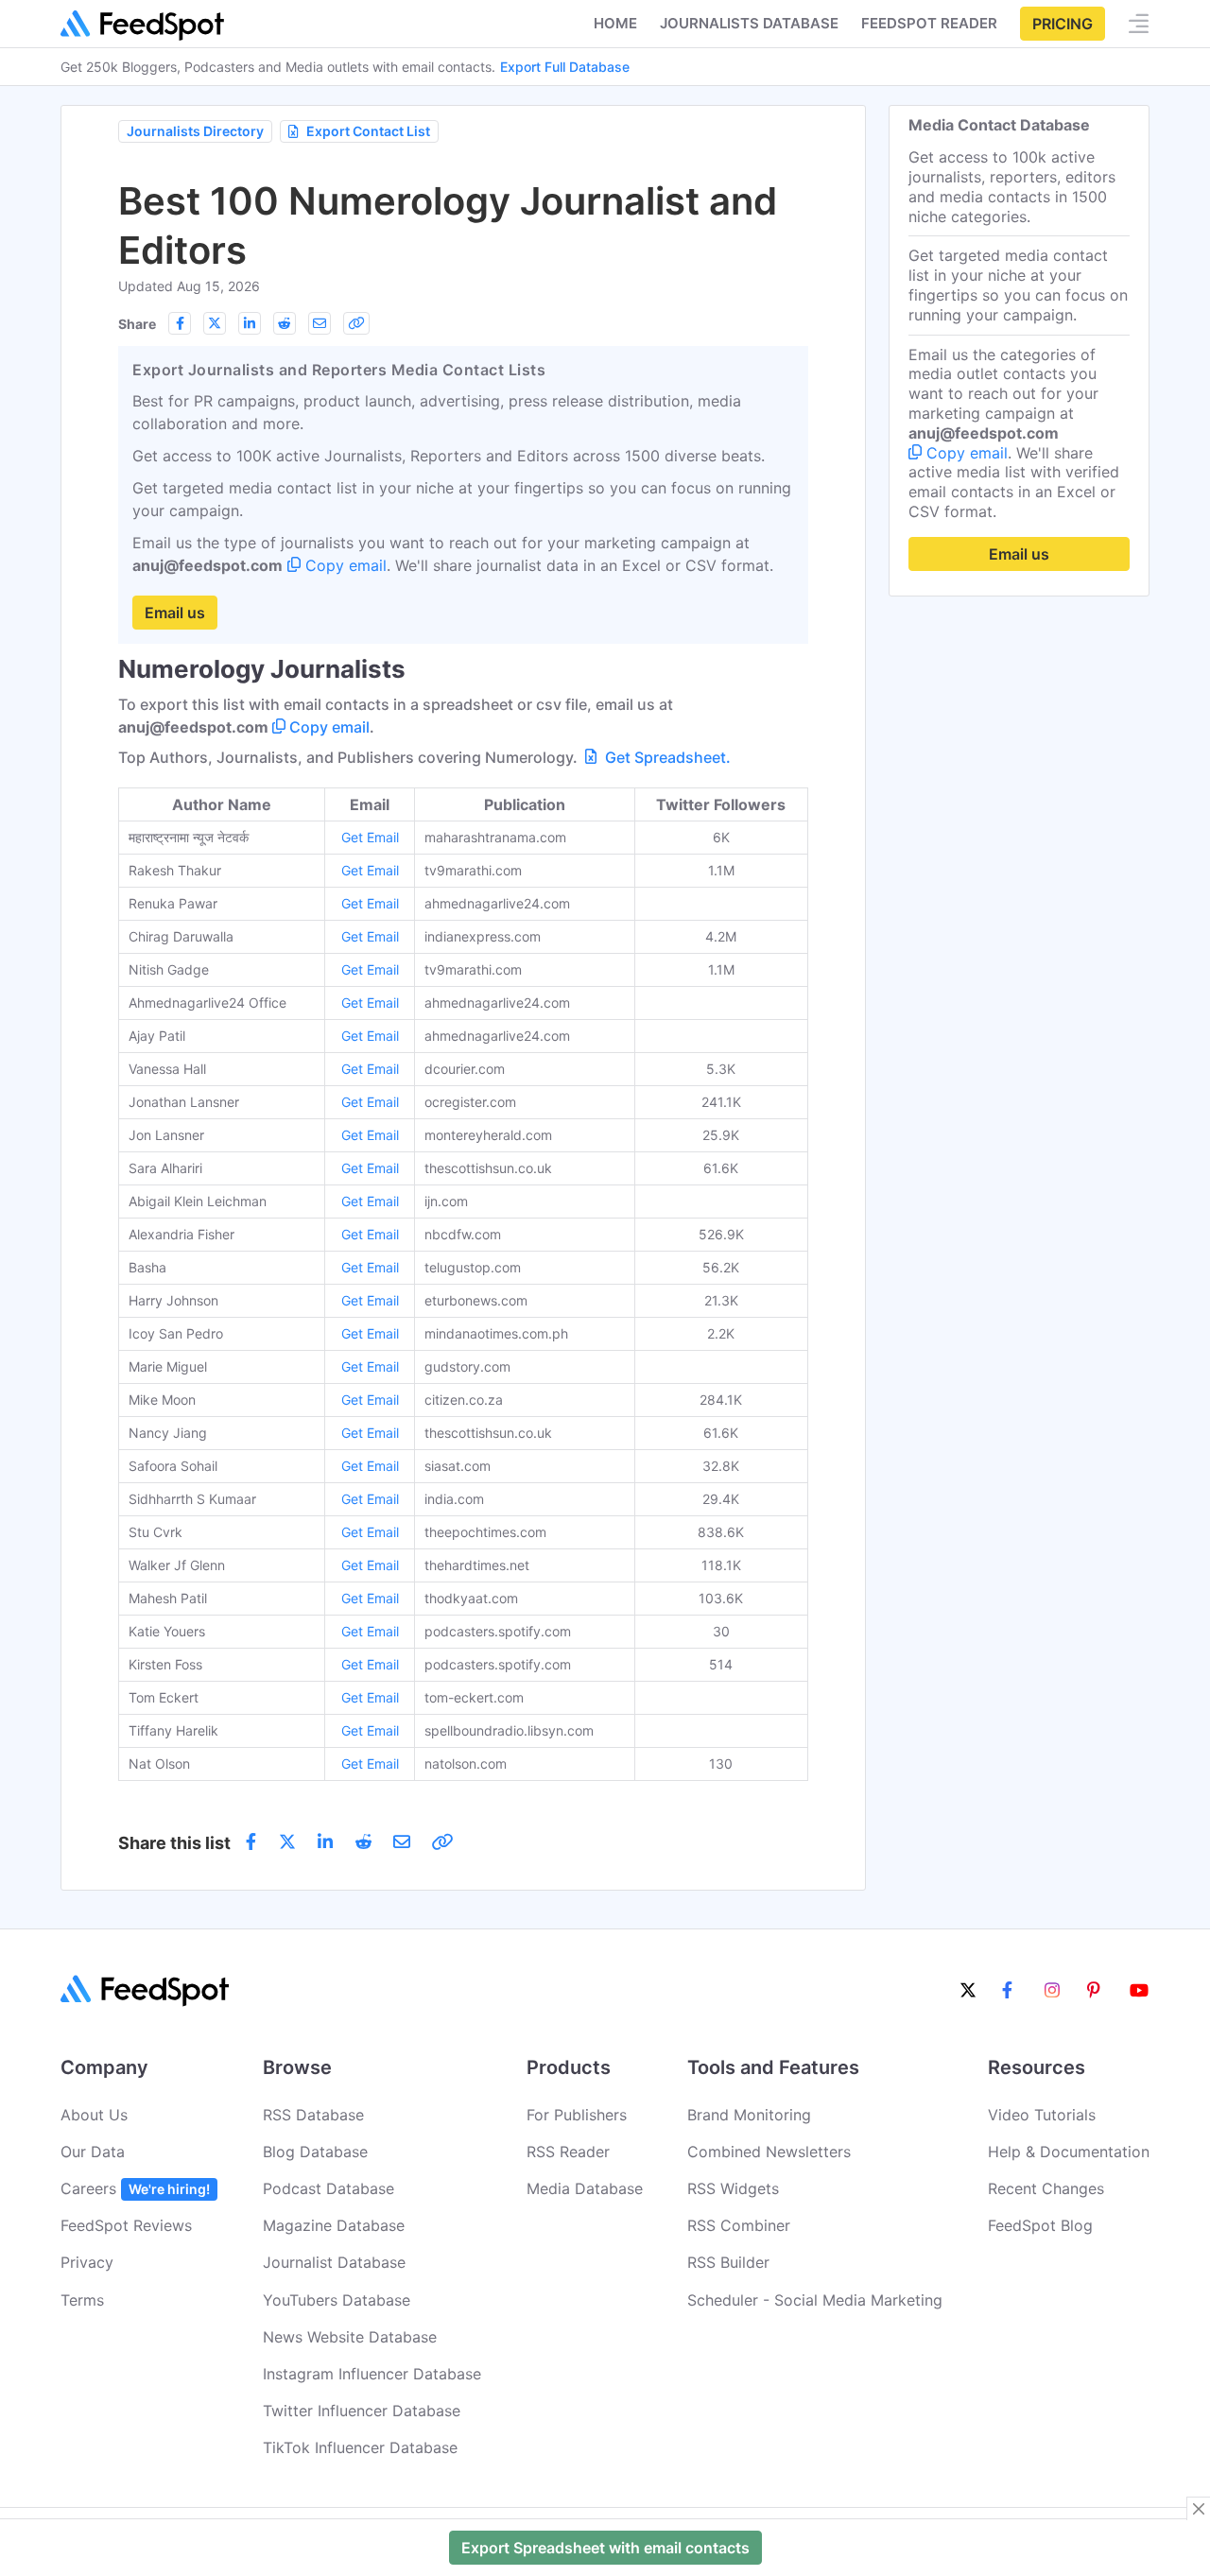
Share (137, 324)
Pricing (1063, 24)
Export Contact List (368, 131)
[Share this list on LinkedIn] (250, 323)
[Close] (1199, 2509)
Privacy (87, 2262)
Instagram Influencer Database (372, 2374)
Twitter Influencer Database (362, 2411)
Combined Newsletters (769, 2152)
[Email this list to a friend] (320, 323)
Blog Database (315, 2152)
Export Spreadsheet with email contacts (605, 2548)
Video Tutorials (1042, 2115)
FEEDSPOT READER (929, 23)
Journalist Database (334, 2262)
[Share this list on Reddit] (285, 323)
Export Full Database (565, 67)
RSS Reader (568, 2152)
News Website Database (350, 2337)
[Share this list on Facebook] (180, 323)
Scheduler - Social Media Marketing (815, 2300)
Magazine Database (334, 2225)
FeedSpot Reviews (126, 2225)
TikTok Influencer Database (360, 2447)
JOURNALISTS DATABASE (749, 23)
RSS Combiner (739, 2225)
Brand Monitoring (749, 2115)
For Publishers (577, 2115)
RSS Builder (728, 2262)
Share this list (174, 1843)
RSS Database (313, 2115)
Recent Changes (1046, 2188)
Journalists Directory (195, 131)
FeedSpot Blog (1040, 2225)
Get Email (370, 837)
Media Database (585, 2188)
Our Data (93, 2152)
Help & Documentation (1069, 2152)
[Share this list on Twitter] (215, 323)
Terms (82, 2300)
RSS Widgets (733, 2188)
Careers (135, 2188)
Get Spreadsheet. (666, 757)
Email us (175, 613)
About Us (94, 2115)
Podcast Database (328, 2188)
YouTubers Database (337, 2300)
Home (615, 23)
